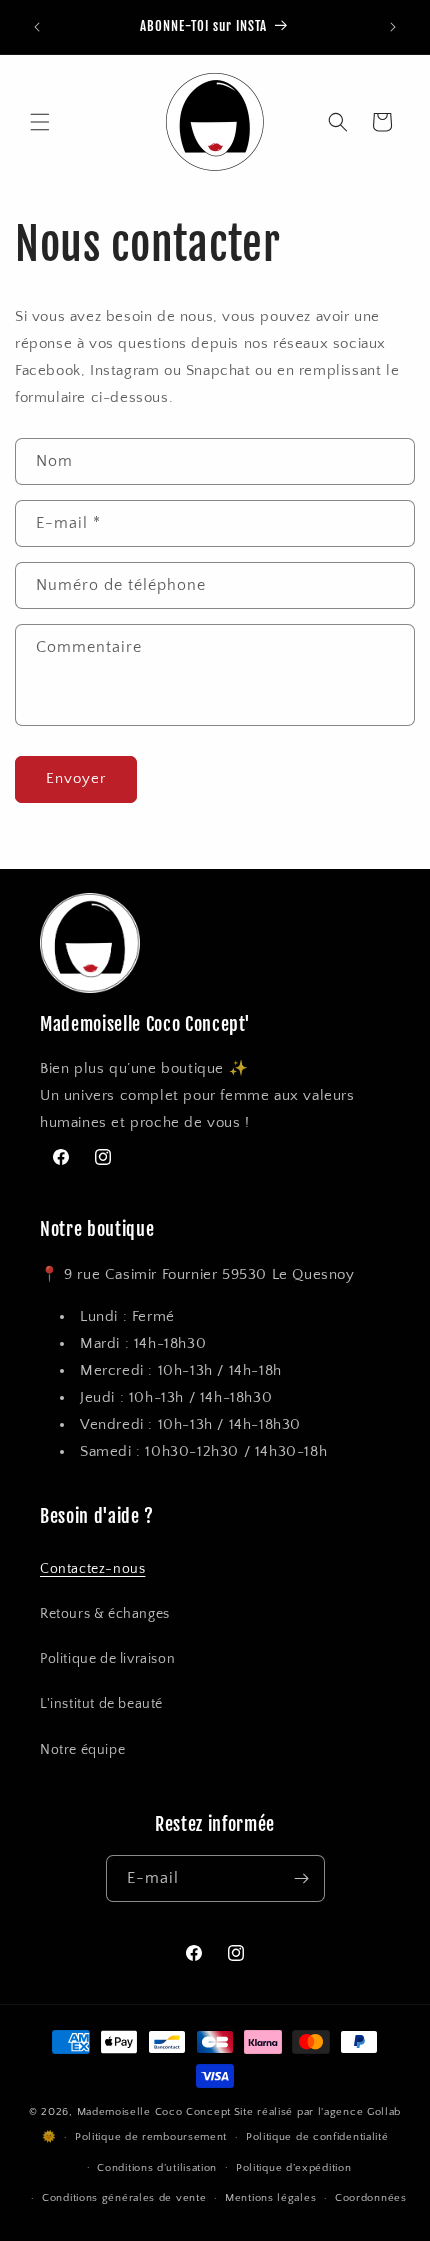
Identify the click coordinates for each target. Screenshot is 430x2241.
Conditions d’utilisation (157, 2168)
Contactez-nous (92, 1569)
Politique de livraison (107, 1659)
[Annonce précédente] (37, 27)
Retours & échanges (105, 1614)
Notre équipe (82, 1750)
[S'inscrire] (302, 1878)
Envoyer (76, 778)
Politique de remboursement (151, 2137)
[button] (40, 122)
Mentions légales (270, 2198)
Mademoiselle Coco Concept (154, 2112)
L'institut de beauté (101, 1704)
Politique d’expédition (293, 2168)
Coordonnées (371, 2198)
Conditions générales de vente (124, 2198)
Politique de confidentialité (317, 2137)
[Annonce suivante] (393, 27)
